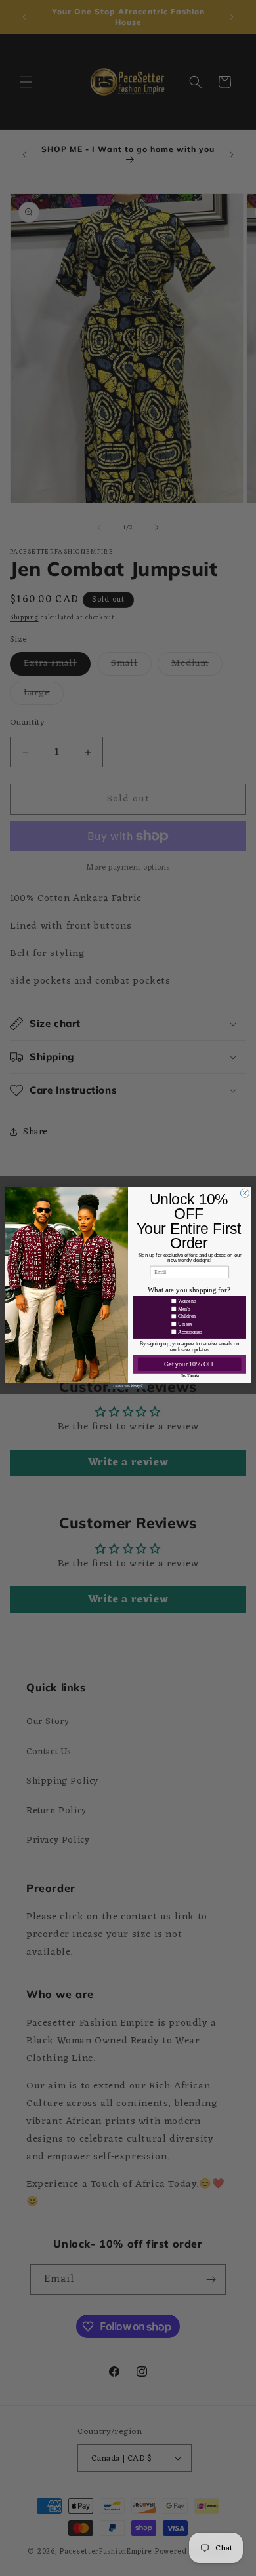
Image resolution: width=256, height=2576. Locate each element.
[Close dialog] (245, 1193)
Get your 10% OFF (190, 1364)
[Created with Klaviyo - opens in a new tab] (128, 1386)
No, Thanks (190, 1375)
